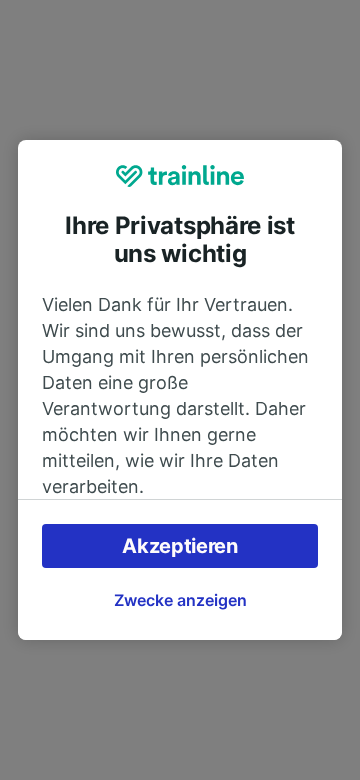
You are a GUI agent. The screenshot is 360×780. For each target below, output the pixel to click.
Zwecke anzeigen (180, 600)
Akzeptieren (180, 546)
